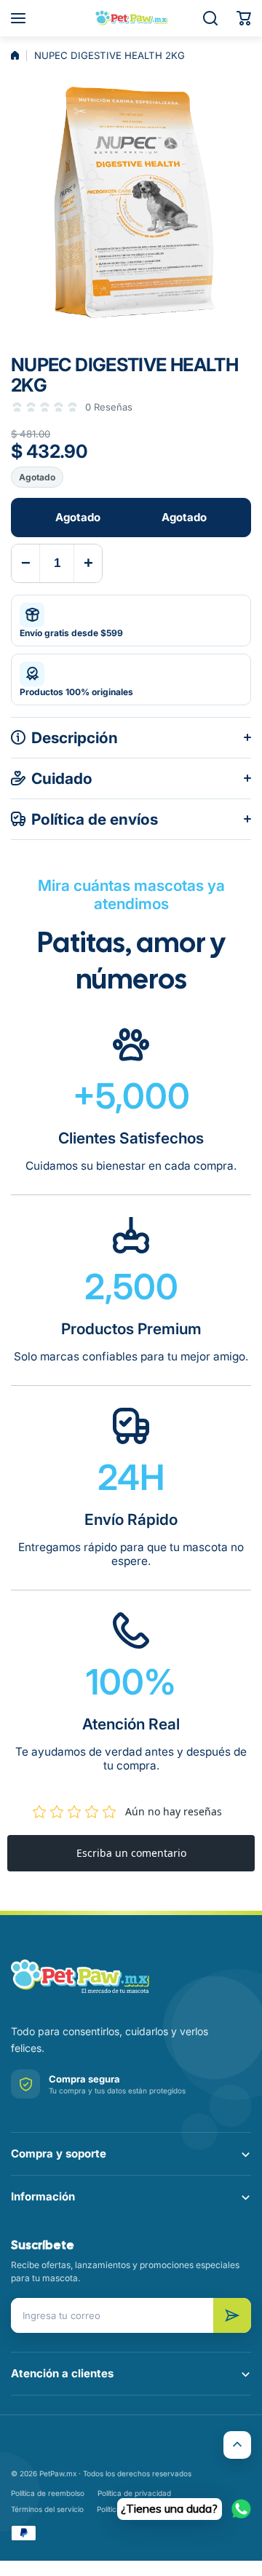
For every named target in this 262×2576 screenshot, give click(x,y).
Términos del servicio (47, 2509)
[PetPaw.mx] (131, 18)
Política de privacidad (134, 2493)
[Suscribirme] (232, 2315)
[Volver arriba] (237, 2445)
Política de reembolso (48, 2493)
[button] (244, 18)
